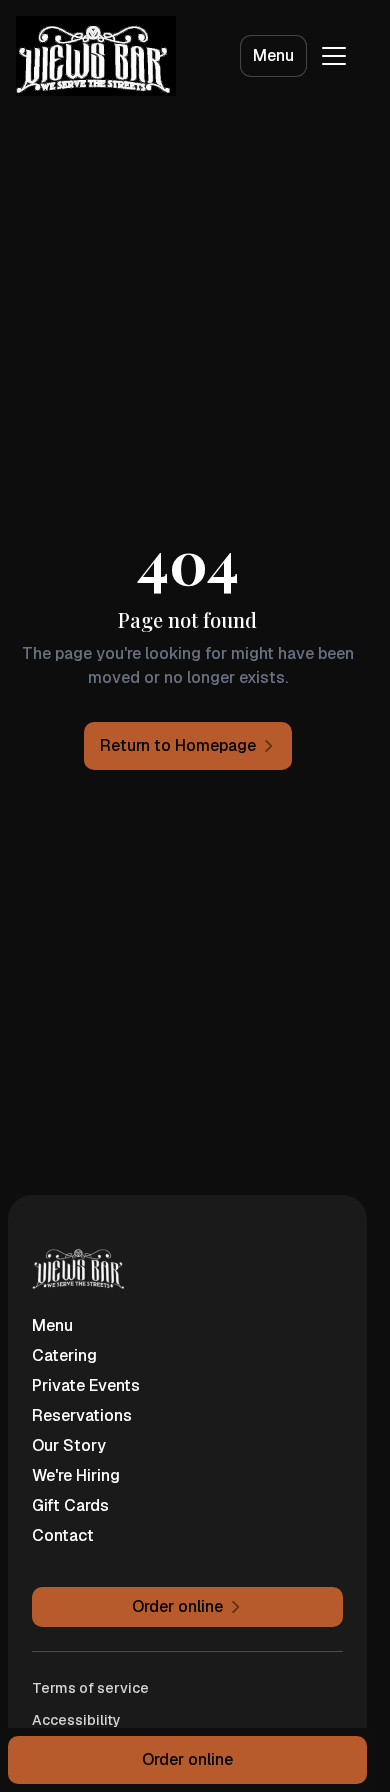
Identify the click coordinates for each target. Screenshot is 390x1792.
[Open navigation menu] (334, 56)
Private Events (86, 1385)
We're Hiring (76, 1475)
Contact (63, 1535)
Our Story (69, 1445)
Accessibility (76, 1720)
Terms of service (90, 1688)
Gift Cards (70, 1505)
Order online (187, 1759)
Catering (64, 1355)
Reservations (82, 1415)
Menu (273, 55)
